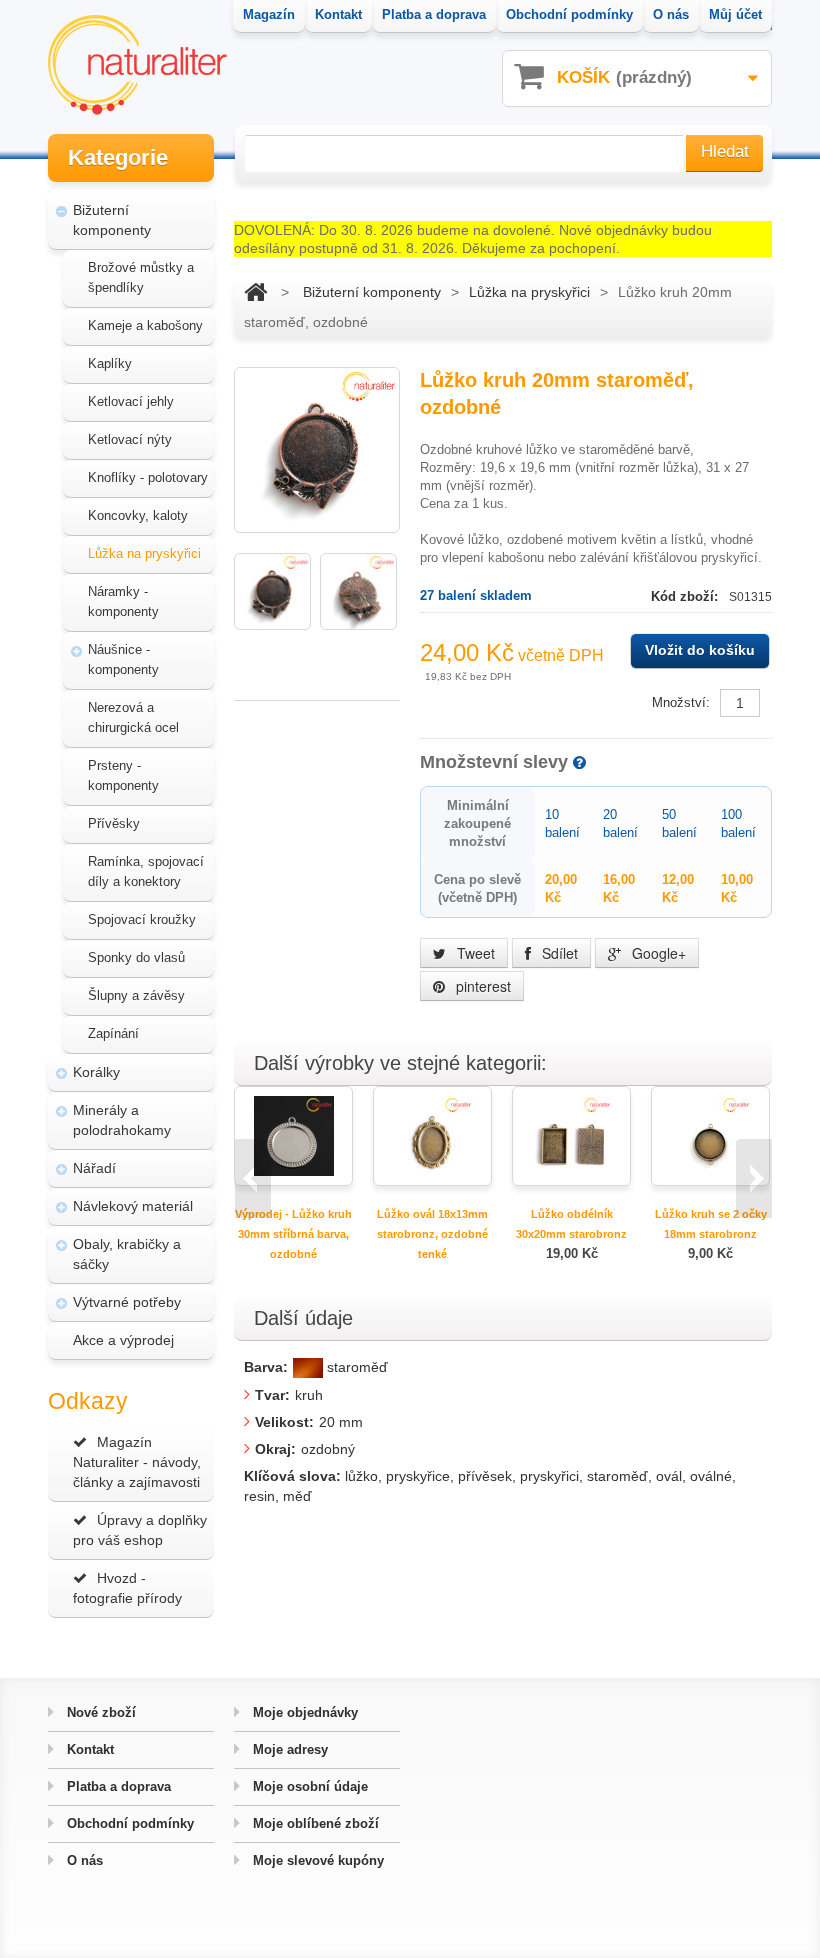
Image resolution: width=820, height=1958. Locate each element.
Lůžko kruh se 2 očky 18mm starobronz (711, 1224)
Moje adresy (288, 1749)
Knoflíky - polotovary (148, 477)
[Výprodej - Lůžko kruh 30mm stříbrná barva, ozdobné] (294, 1134)
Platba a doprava (117, 1786)
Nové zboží (99, 1712)
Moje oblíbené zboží (314, 1823)
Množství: (681, 702)
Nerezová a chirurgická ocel (133, 717)
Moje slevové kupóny (316, 1860)
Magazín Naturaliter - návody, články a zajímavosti (137, 1462)
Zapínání (113, 1033)
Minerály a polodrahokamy (122, 1120)
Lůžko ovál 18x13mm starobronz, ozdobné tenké (432, 1234)
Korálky (96, 1072)
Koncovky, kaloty (138, 515)
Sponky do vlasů (136, 957)
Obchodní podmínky (128, 1823)
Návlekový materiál (133, 1206)
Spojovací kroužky (142, 919)
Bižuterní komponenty (112, 220)
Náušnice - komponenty (123, 659)
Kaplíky (110, 363)
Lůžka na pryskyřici (144, 553)
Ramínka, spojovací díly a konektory (146, 871)
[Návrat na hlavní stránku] (255, 292)
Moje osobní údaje (308, 1786)
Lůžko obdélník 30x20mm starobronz (571, 1224)
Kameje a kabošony (145, 325)
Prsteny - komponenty (123, 775)
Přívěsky (114, 823)
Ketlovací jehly (131, 401)
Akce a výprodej (123, 1340)
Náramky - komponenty (123, 601)
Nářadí (94, 1168)
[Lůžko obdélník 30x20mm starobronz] (572, 1134)
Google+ (657, 953)
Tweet (474, 953)
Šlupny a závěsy (136, 995)
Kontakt (88, 1749)
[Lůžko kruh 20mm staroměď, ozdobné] (272, 591)
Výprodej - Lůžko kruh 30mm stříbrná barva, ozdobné (293, 1234)
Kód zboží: (686, 596)
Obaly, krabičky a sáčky (127, 1254)
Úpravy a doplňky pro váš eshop (140, 1530)
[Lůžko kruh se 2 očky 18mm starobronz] (711, 1134)
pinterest (481, 986)
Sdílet (558, 953)
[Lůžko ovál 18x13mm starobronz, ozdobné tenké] (433, 1134)
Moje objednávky (303, 1712)
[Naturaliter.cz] (137, 65)
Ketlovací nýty (130, 439)
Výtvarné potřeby (127, 1302)
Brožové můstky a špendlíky (141, 277)
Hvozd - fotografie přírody (127, 1588)
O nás (83, 1860)
